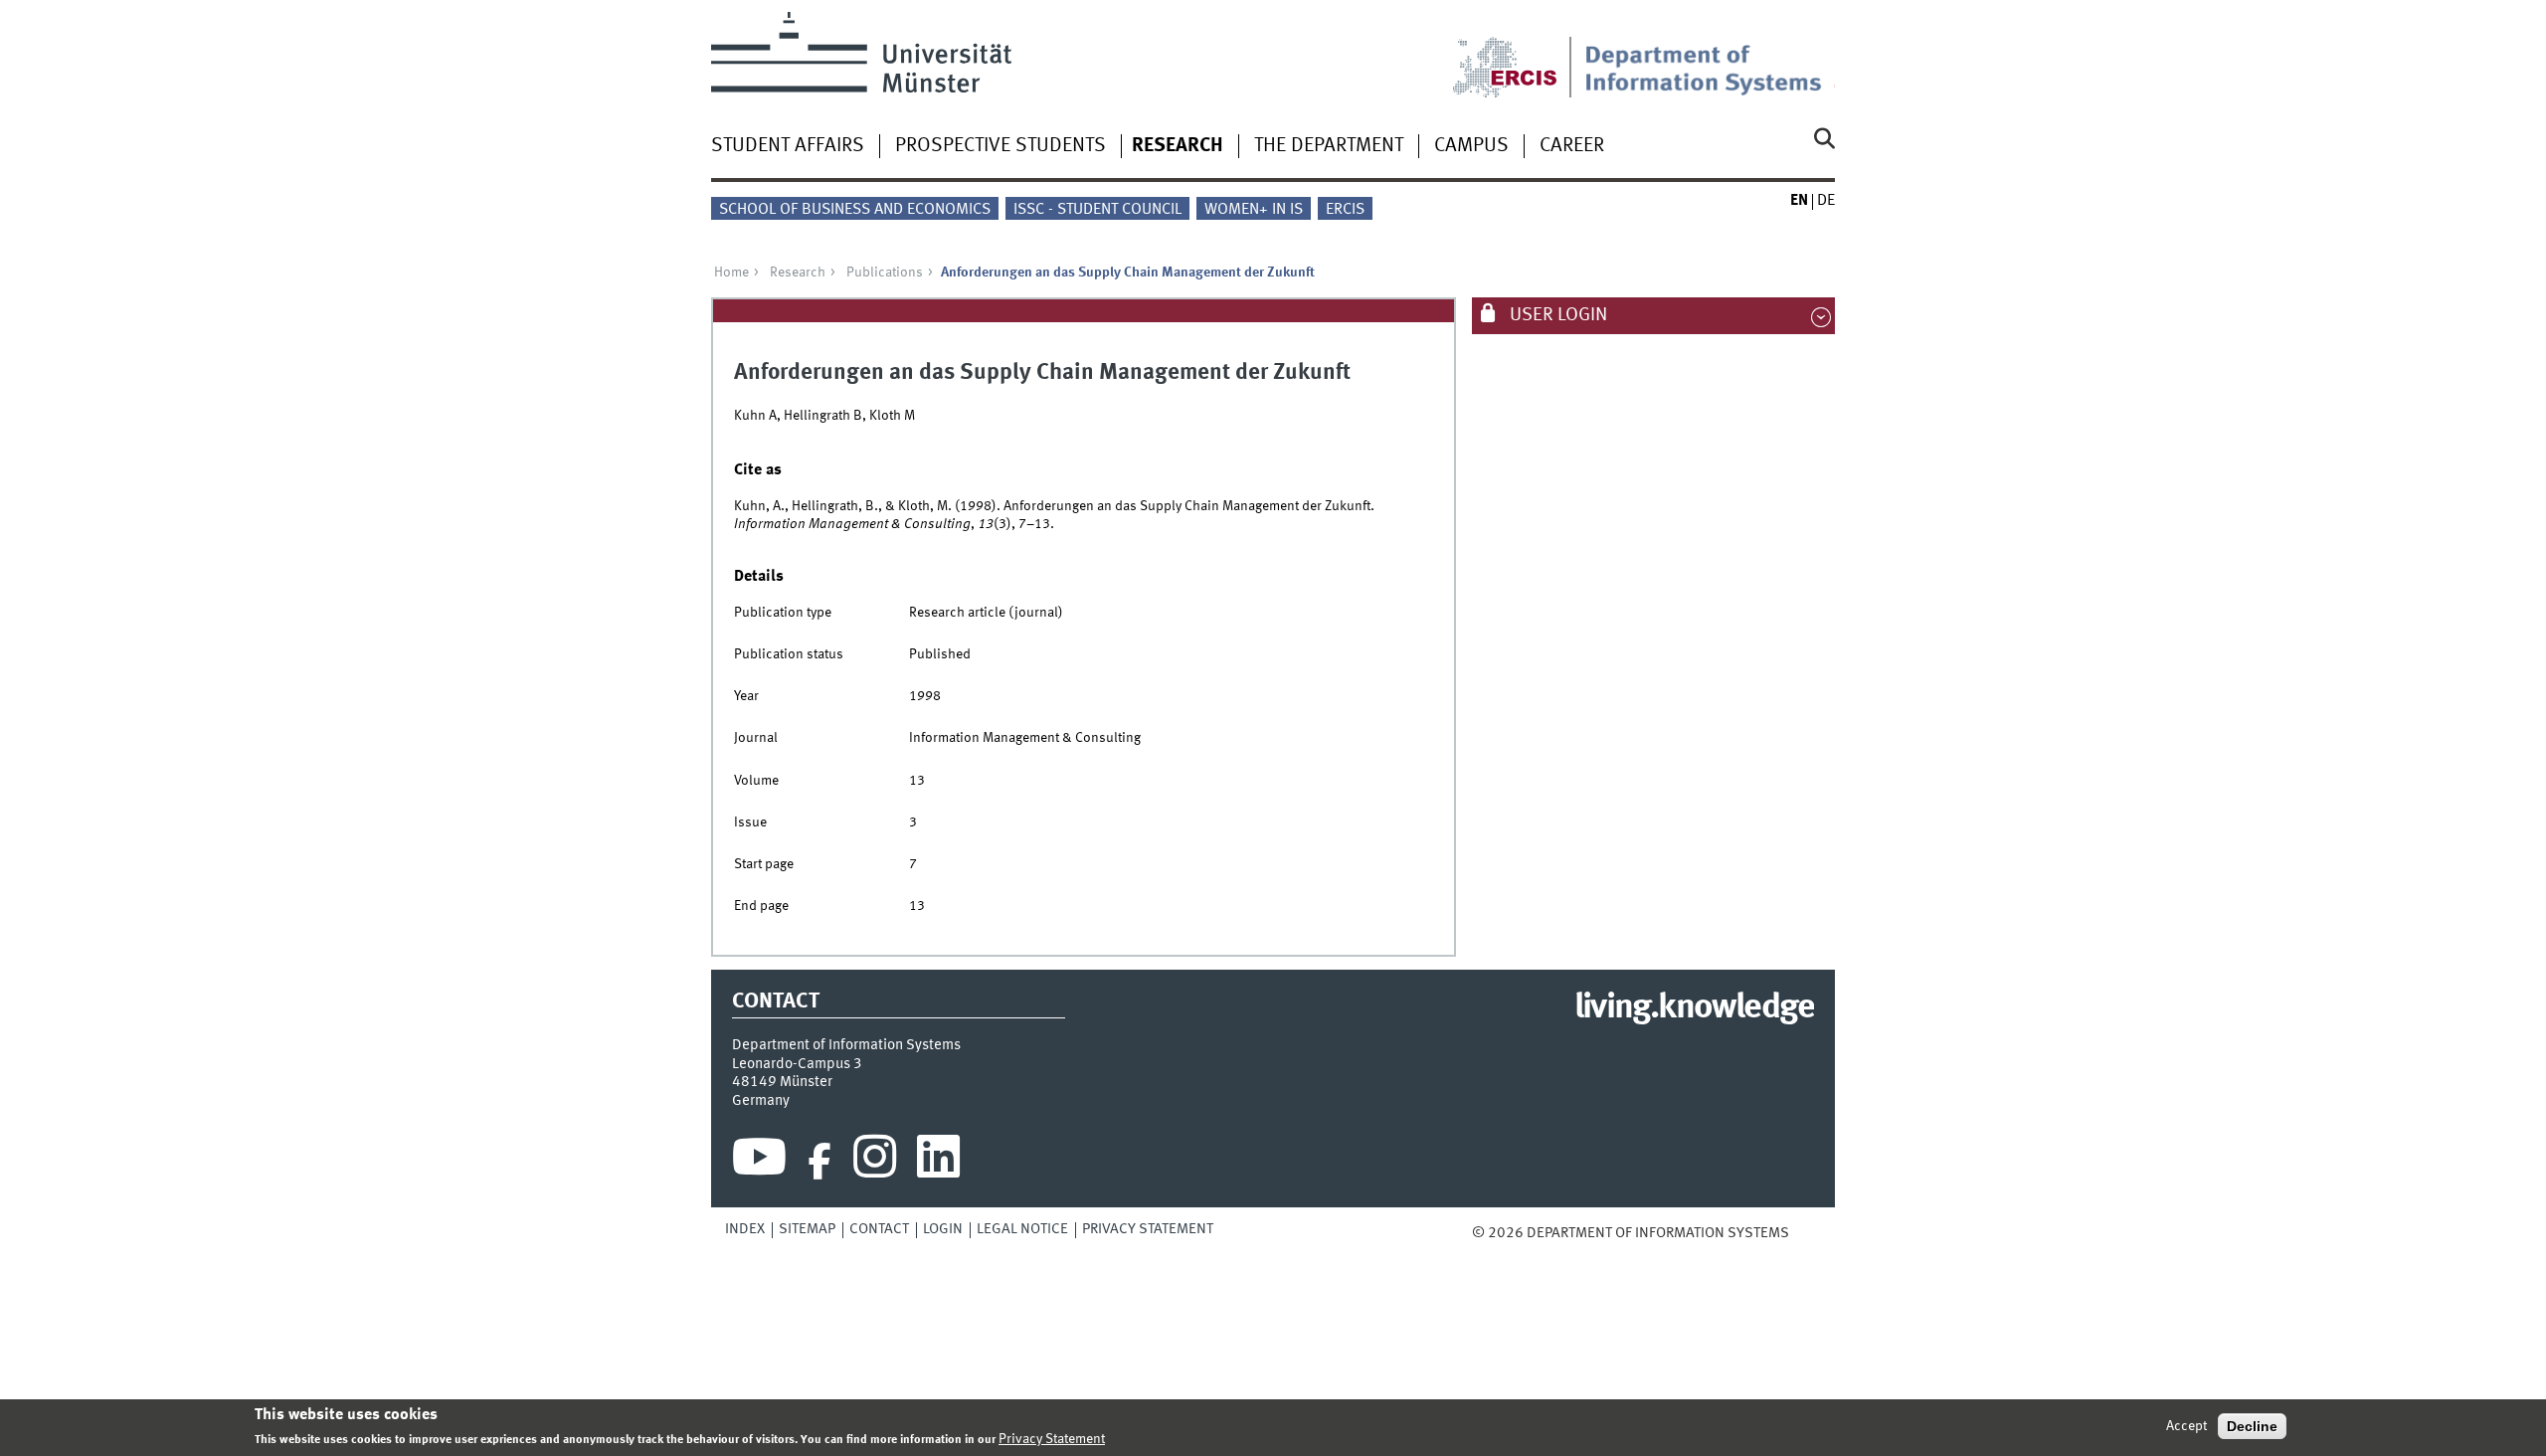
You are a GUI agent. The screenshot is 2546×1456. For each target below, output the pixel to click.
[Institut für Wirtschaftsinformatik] (1710, 55)
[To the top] (1803, 1233)
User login (1556, 315)
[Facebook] (819, 1162)
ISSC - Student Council (1097, 210)
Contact (879, 1229)
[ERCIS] (1519, 55)
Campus (1471, 146)
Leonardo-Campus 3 (797, 1064)
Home (731, 273)
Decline (2252, 1426)
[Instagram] (875, 1162)
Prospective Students (1000, 146)
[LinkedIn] (938, 1162)
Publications (885, 273)
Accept (2186, 1426)
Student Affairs (788, 146)
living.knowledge (1694, 1008)
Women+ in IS (1254, 210)
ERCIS (1345, 210)
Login (943, 1229)
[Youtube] (759, 1162)
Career (1572, 146)
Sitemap (807, 1229)
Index (745, 1229)
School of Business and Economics (855, 210)
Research (1178, 146)
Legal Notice (1022, 1229)
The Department (1329, 146)
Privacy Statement (1148, 1229)
